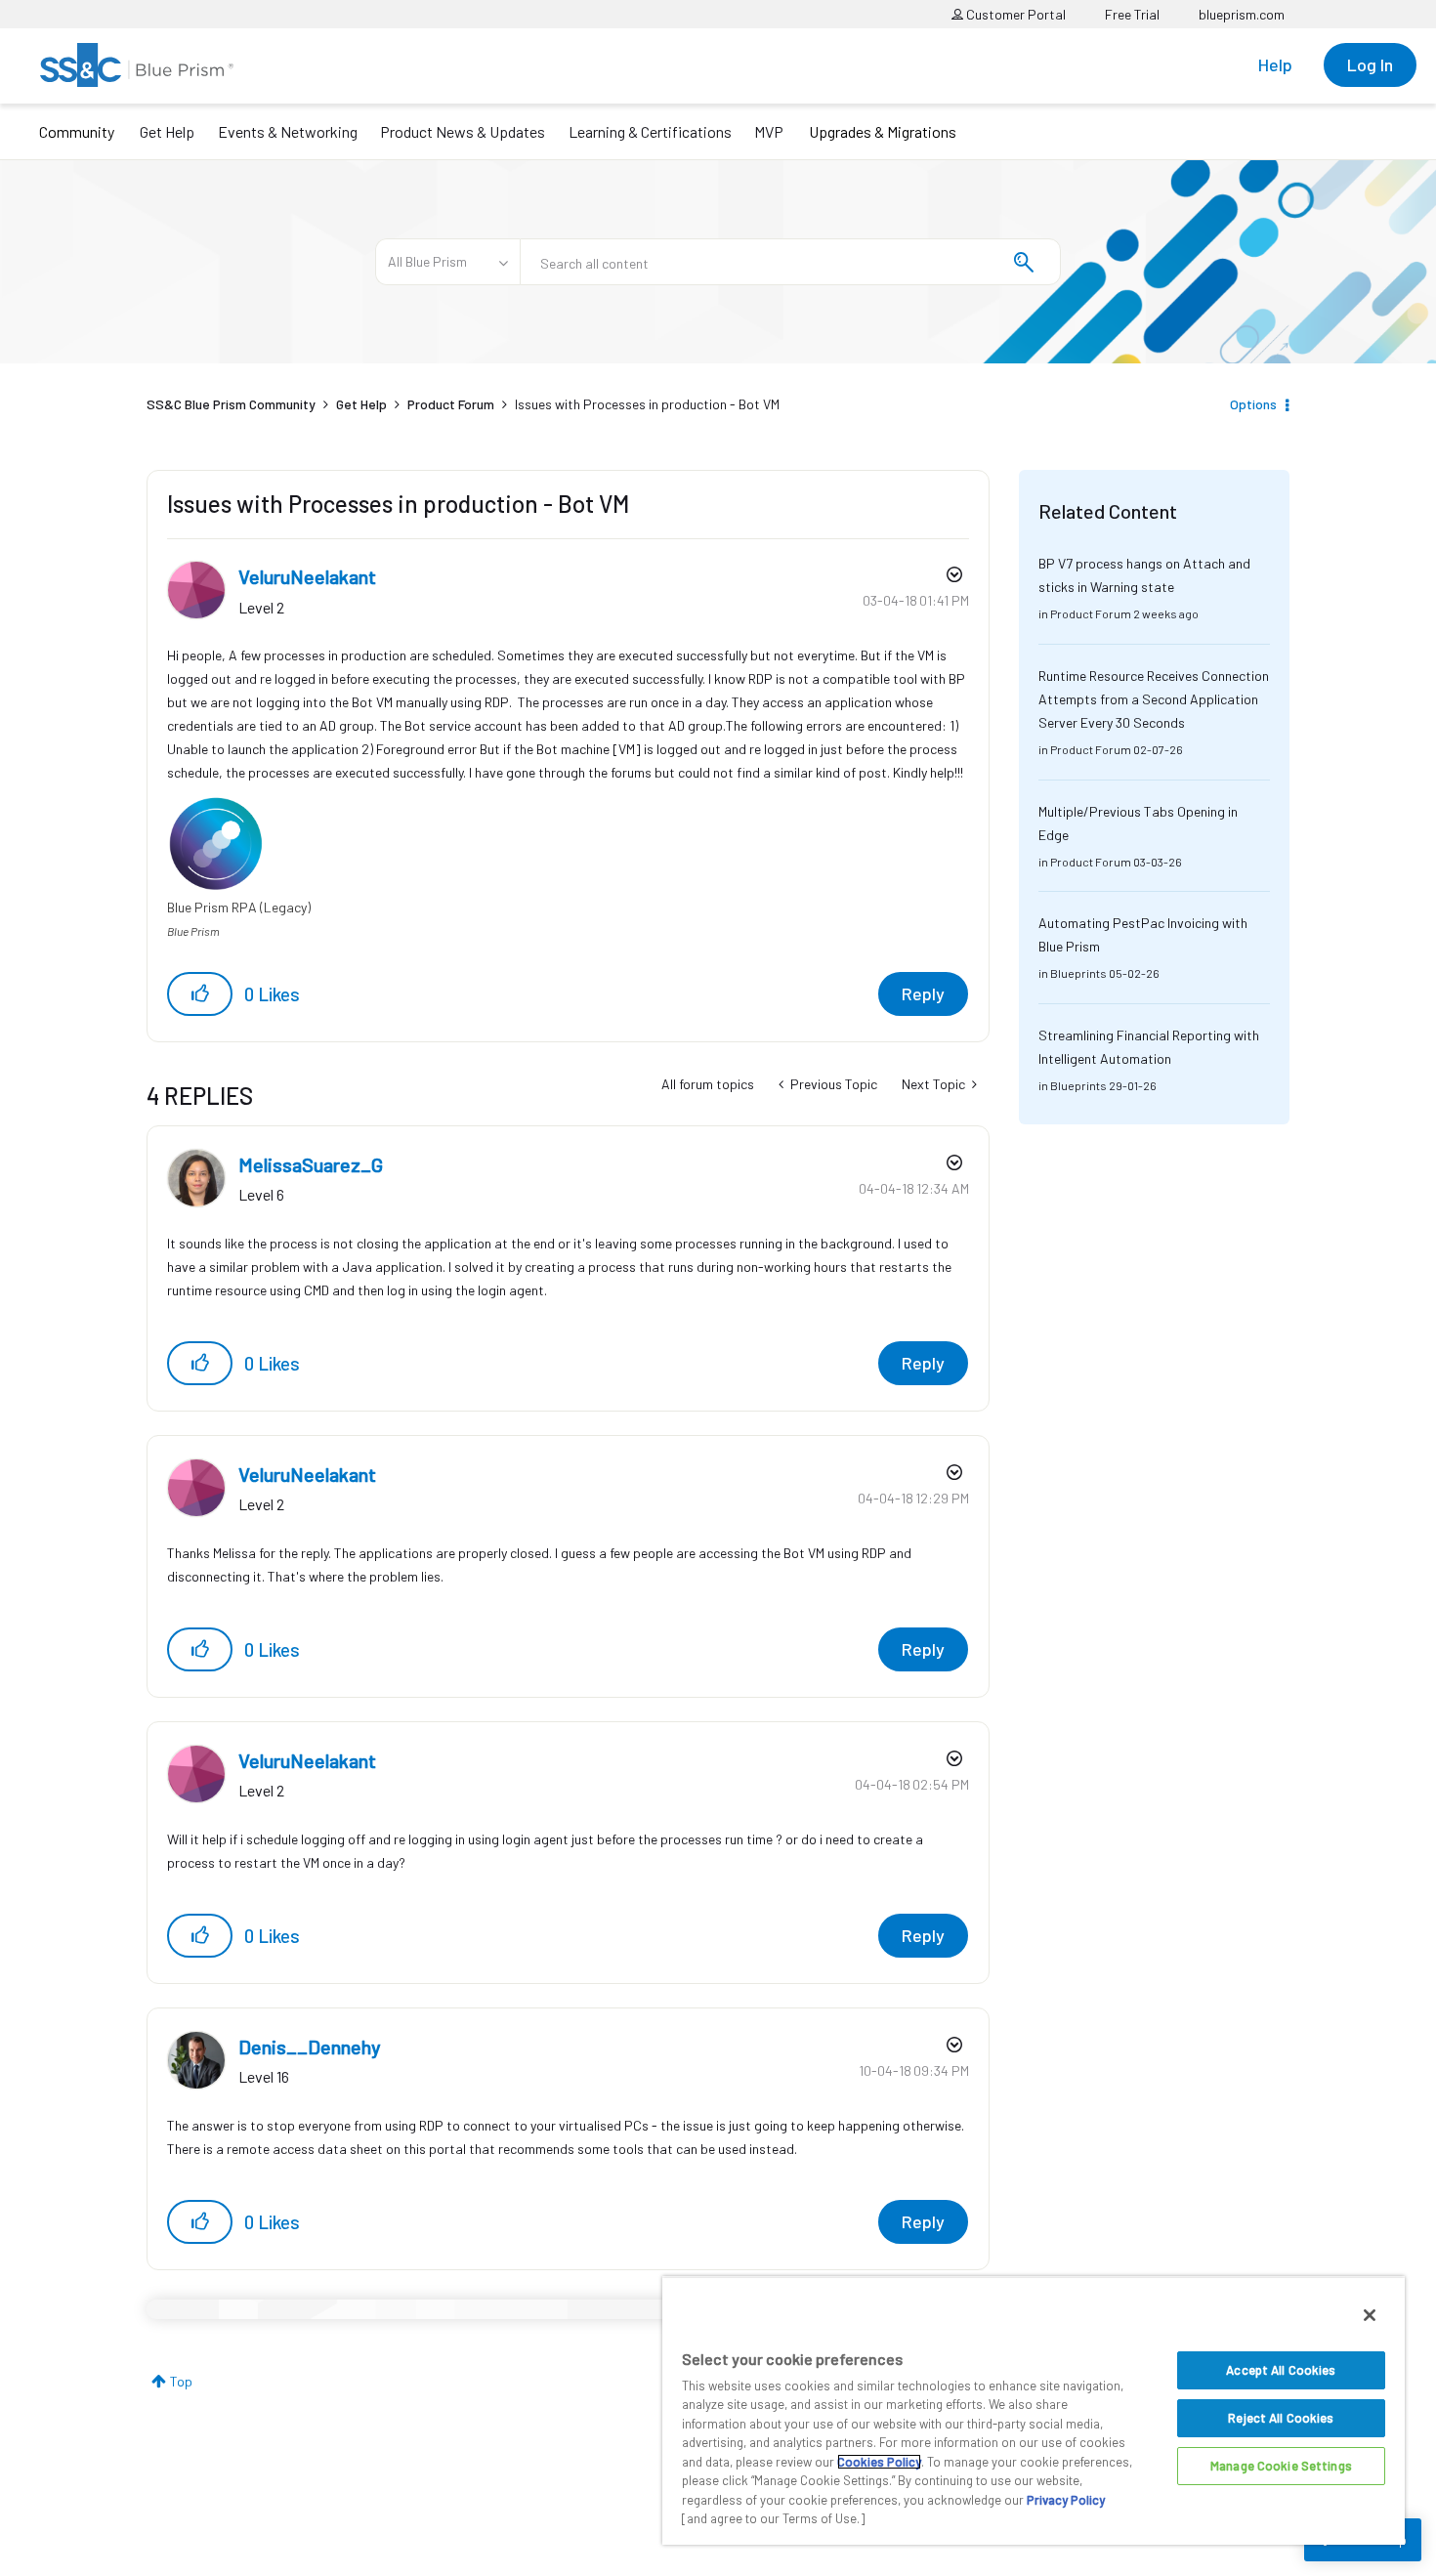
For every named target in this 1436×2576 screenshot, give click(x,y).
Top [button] (181, 2381)
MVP (769, 131)
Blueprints (1078, 973)
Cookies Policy (879, 2462)
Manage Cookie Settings (1281, 2466)
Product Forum (451, 404)
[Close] (1370, 2315)
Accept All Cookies (1281, 2370)
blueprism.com (1242, 14)
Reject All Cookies (1281, 2418)
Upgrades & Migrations (883, 131)
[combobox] (790, 262)
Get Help (167, 131)
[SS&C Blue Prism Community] (137, 65)
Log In (1370, 64)
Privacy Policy (1066, 2500)
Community (77, 131)
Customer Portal (1014, 14)
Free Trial (1132, 14)
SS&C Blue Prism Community (231, 404)
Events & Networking (288, 131)
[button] (200, 994)
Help (1275, 64)
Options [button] (1253, 404)
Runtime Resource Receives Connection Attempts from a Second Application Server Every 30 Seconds (1154, 699)
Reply (923, 993)
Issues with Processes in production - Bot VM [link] (647, 404)
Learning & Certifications (650, 131)
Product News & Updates (463, 131)
